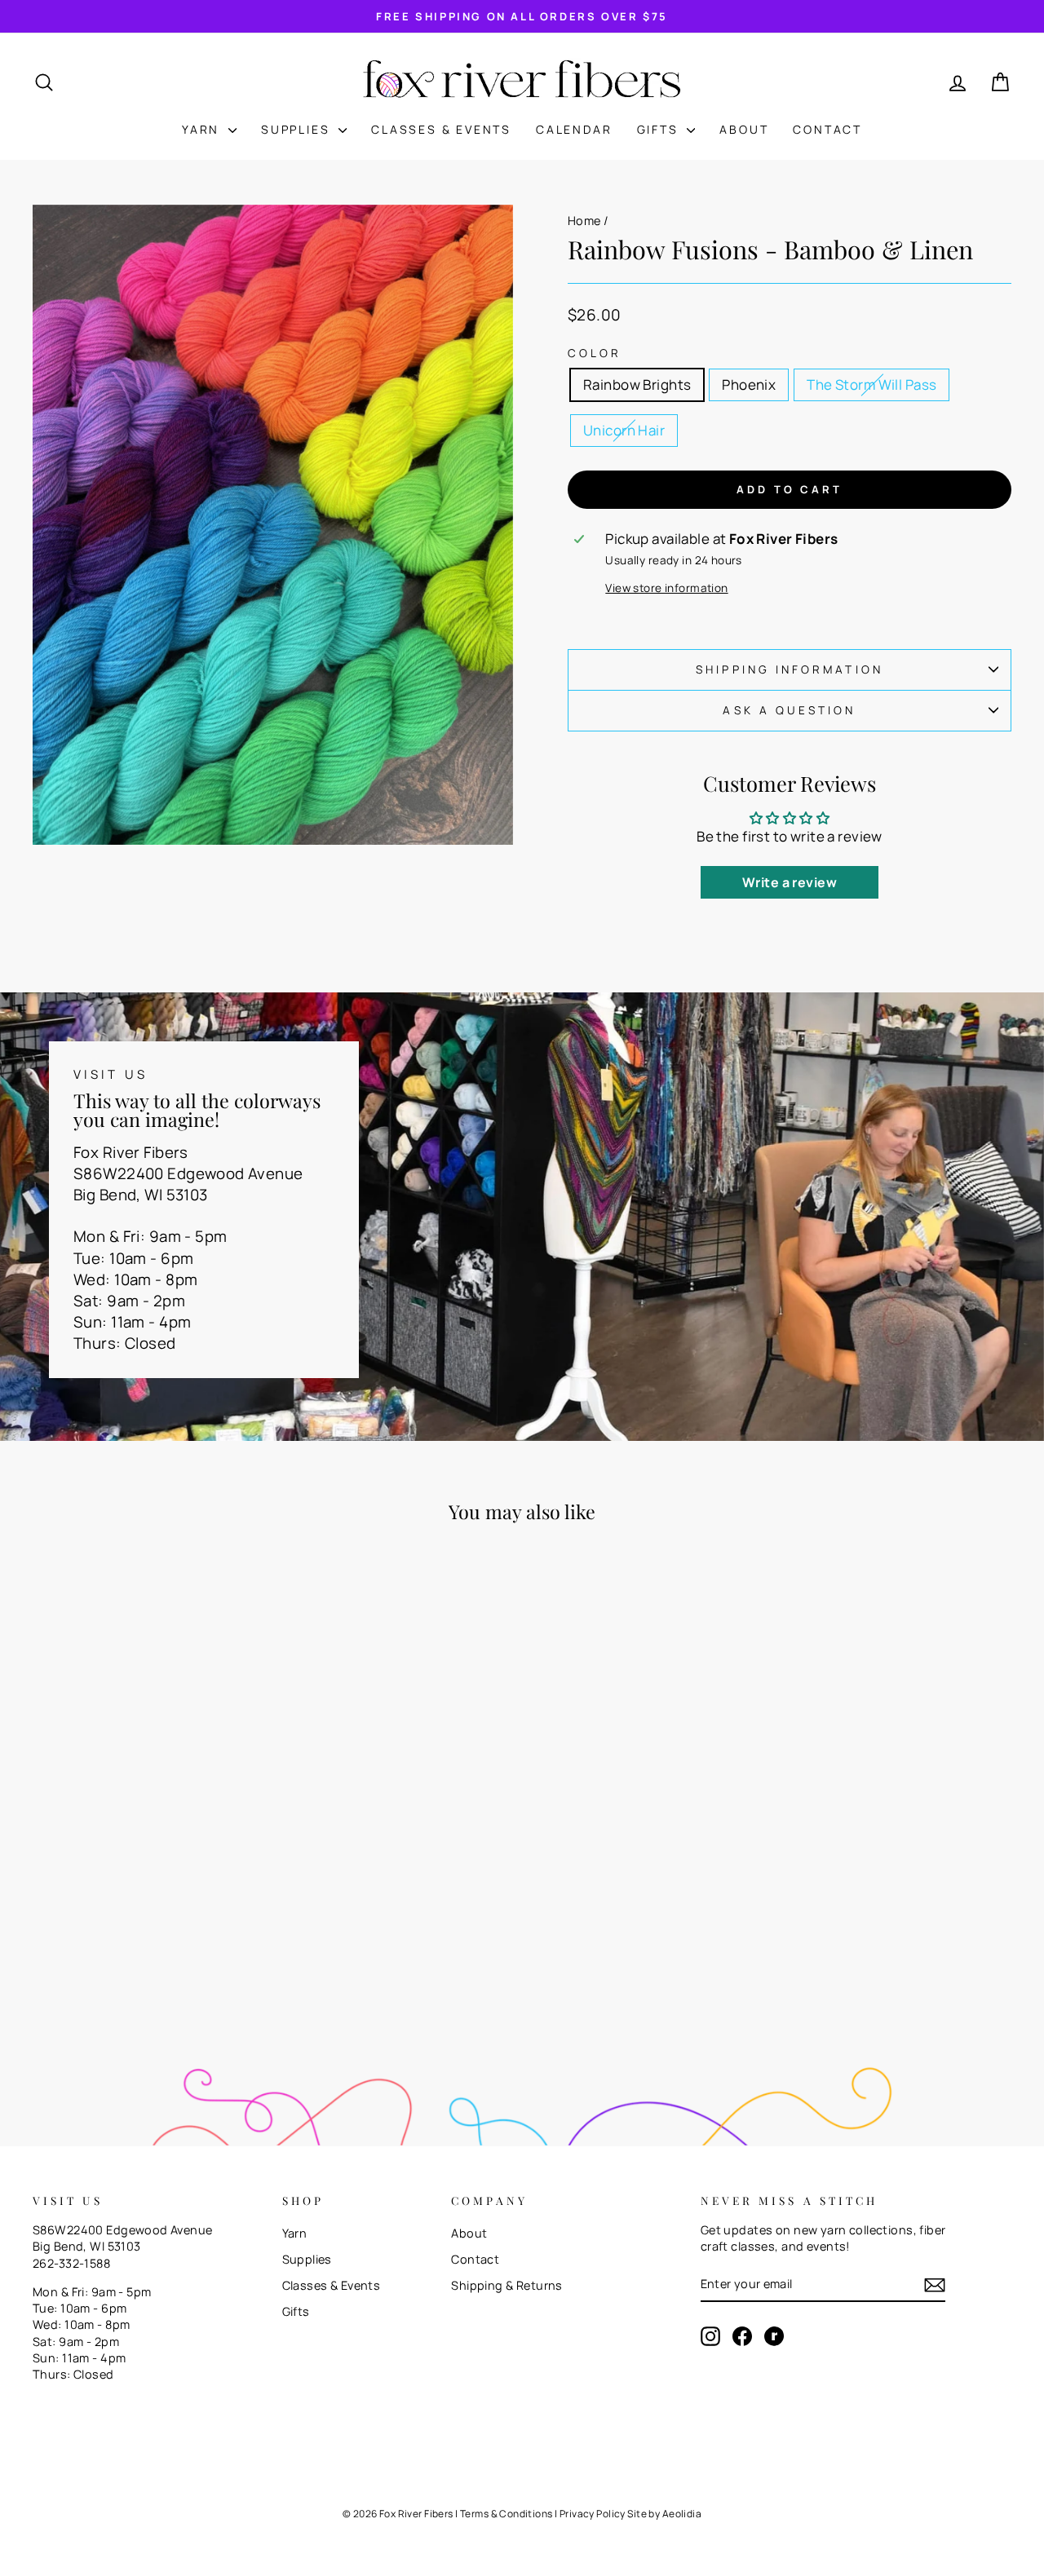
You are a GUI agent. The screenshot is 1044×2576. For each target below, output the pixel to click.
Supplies (298, 129)
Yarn (203, 129)
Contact (827, 129)
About (744, 129)
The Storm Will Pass (871, 384)
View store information (666, 588)
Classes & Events (441, 129)
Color (595, 353)
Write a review (790, 882)
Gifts (660, 129)
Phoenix (749, 384)
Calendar (574, 129)
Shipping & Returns (507, 2285)
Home (584, 221)
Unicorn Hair (624, 430)
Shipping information (790, 669)
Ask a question (789, 710)
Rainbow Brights (637, 384)
